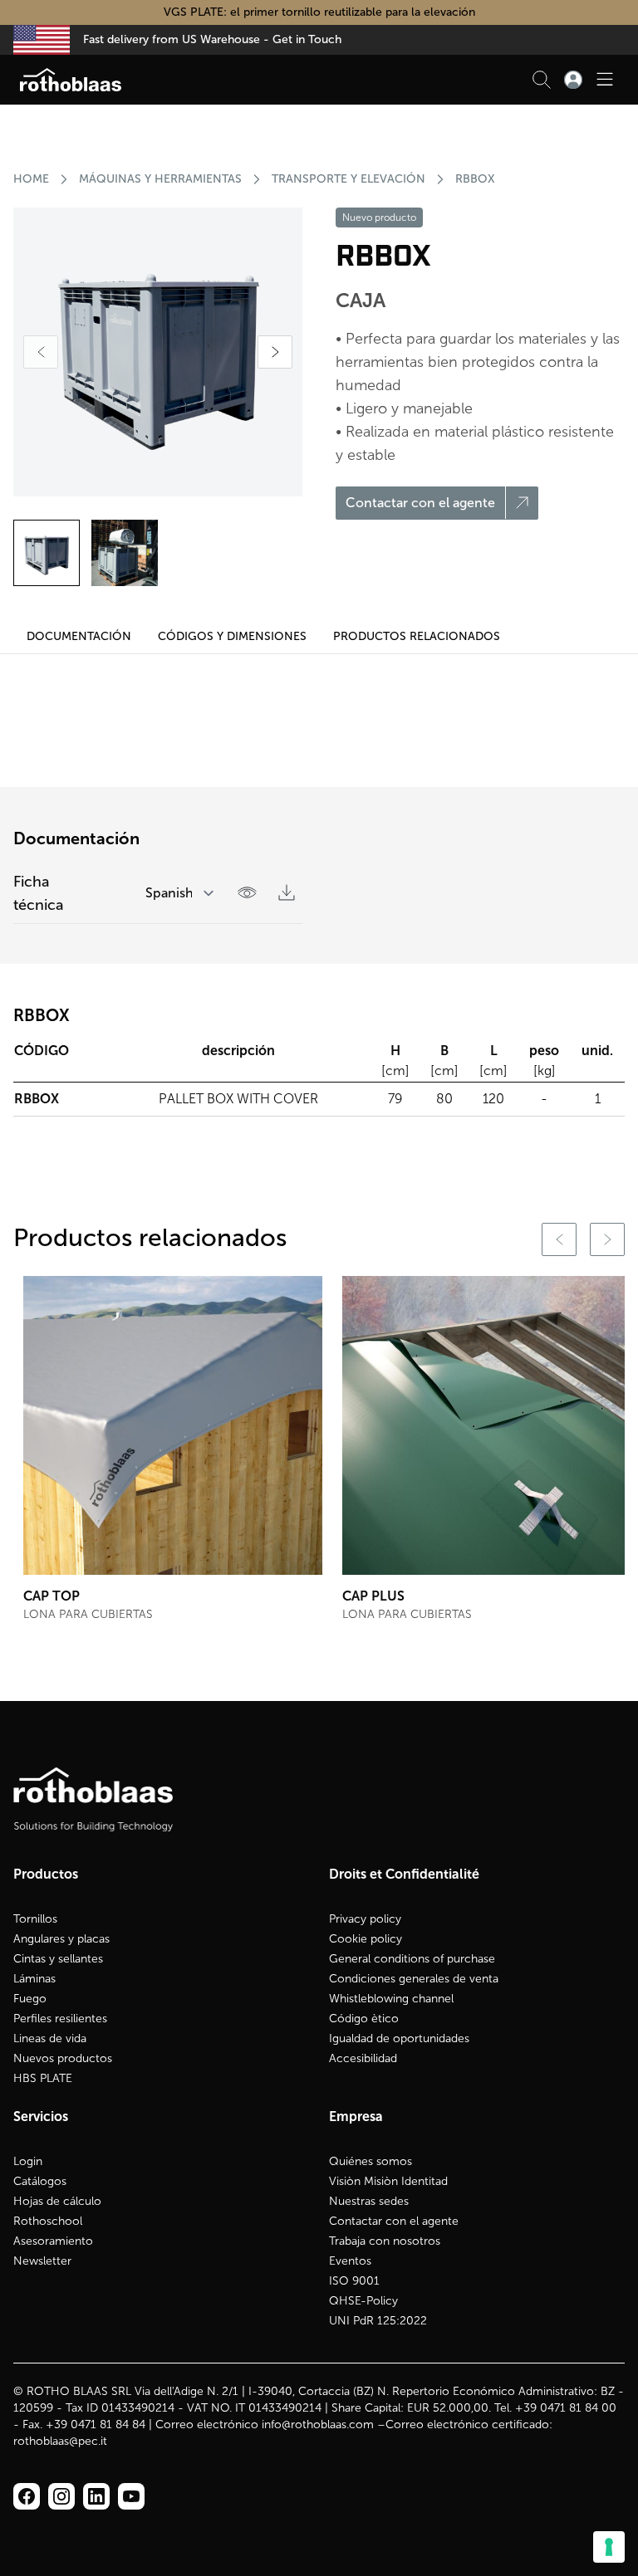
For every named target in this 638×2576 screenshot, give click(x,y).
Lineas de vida (50, 2038)
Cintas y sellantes (58, 1959)
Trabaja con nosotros (385, 2241)
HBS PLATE (43, 2078)
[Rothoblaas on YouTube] (131, 2496)
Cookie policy (366, 1939)
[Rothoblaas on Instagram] (96, 2496)
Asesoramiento (53, 2241)
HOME (31, 179)
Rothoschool (48, 2221)
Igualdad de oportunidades (399, 2038)
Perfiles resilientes (60, 2019)
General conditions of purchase (412, 1959)
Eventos (350, 2261)
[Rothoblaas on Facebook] (27, 2496)
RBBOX (475, 179)
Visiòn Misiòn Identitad (388, 2181)
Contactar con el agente (394, 2221)
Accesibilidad (363, 2058)
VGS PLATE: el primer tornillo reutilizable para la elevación (319, 12)
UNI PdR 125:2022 (378, 2321)
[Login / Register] (573, 80)
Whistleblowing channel (391, 1999)
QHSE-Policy (363, 2301)
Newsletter (42, 2261)
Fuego (30, 1999)
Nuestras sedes (369, 2201)
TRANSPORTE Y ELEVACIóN (348, 179)
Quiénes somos (371, 2161)
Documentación (79, 636)
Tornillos (35, 1919)
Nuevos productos (63, 2058)
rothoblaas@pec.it (60, 2441)
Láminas (34, 1979)
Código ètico (364, 2019)
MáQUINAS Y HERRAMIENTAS (160, 179)
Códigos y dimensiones (232, 636)
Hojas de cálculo (57, 2201)
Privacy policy (365, 1919)
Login (28, 2161)
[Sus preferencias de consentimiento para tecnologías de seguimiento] (609, 2547)
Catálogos (40, 2181)
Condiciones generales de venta (414, 1979)
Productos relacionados (417, 636)
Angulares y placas (61, 1939)
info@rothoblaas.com (318, 2424)
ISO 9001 (354, 2281)
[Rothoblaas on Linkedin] (61, 2496)
